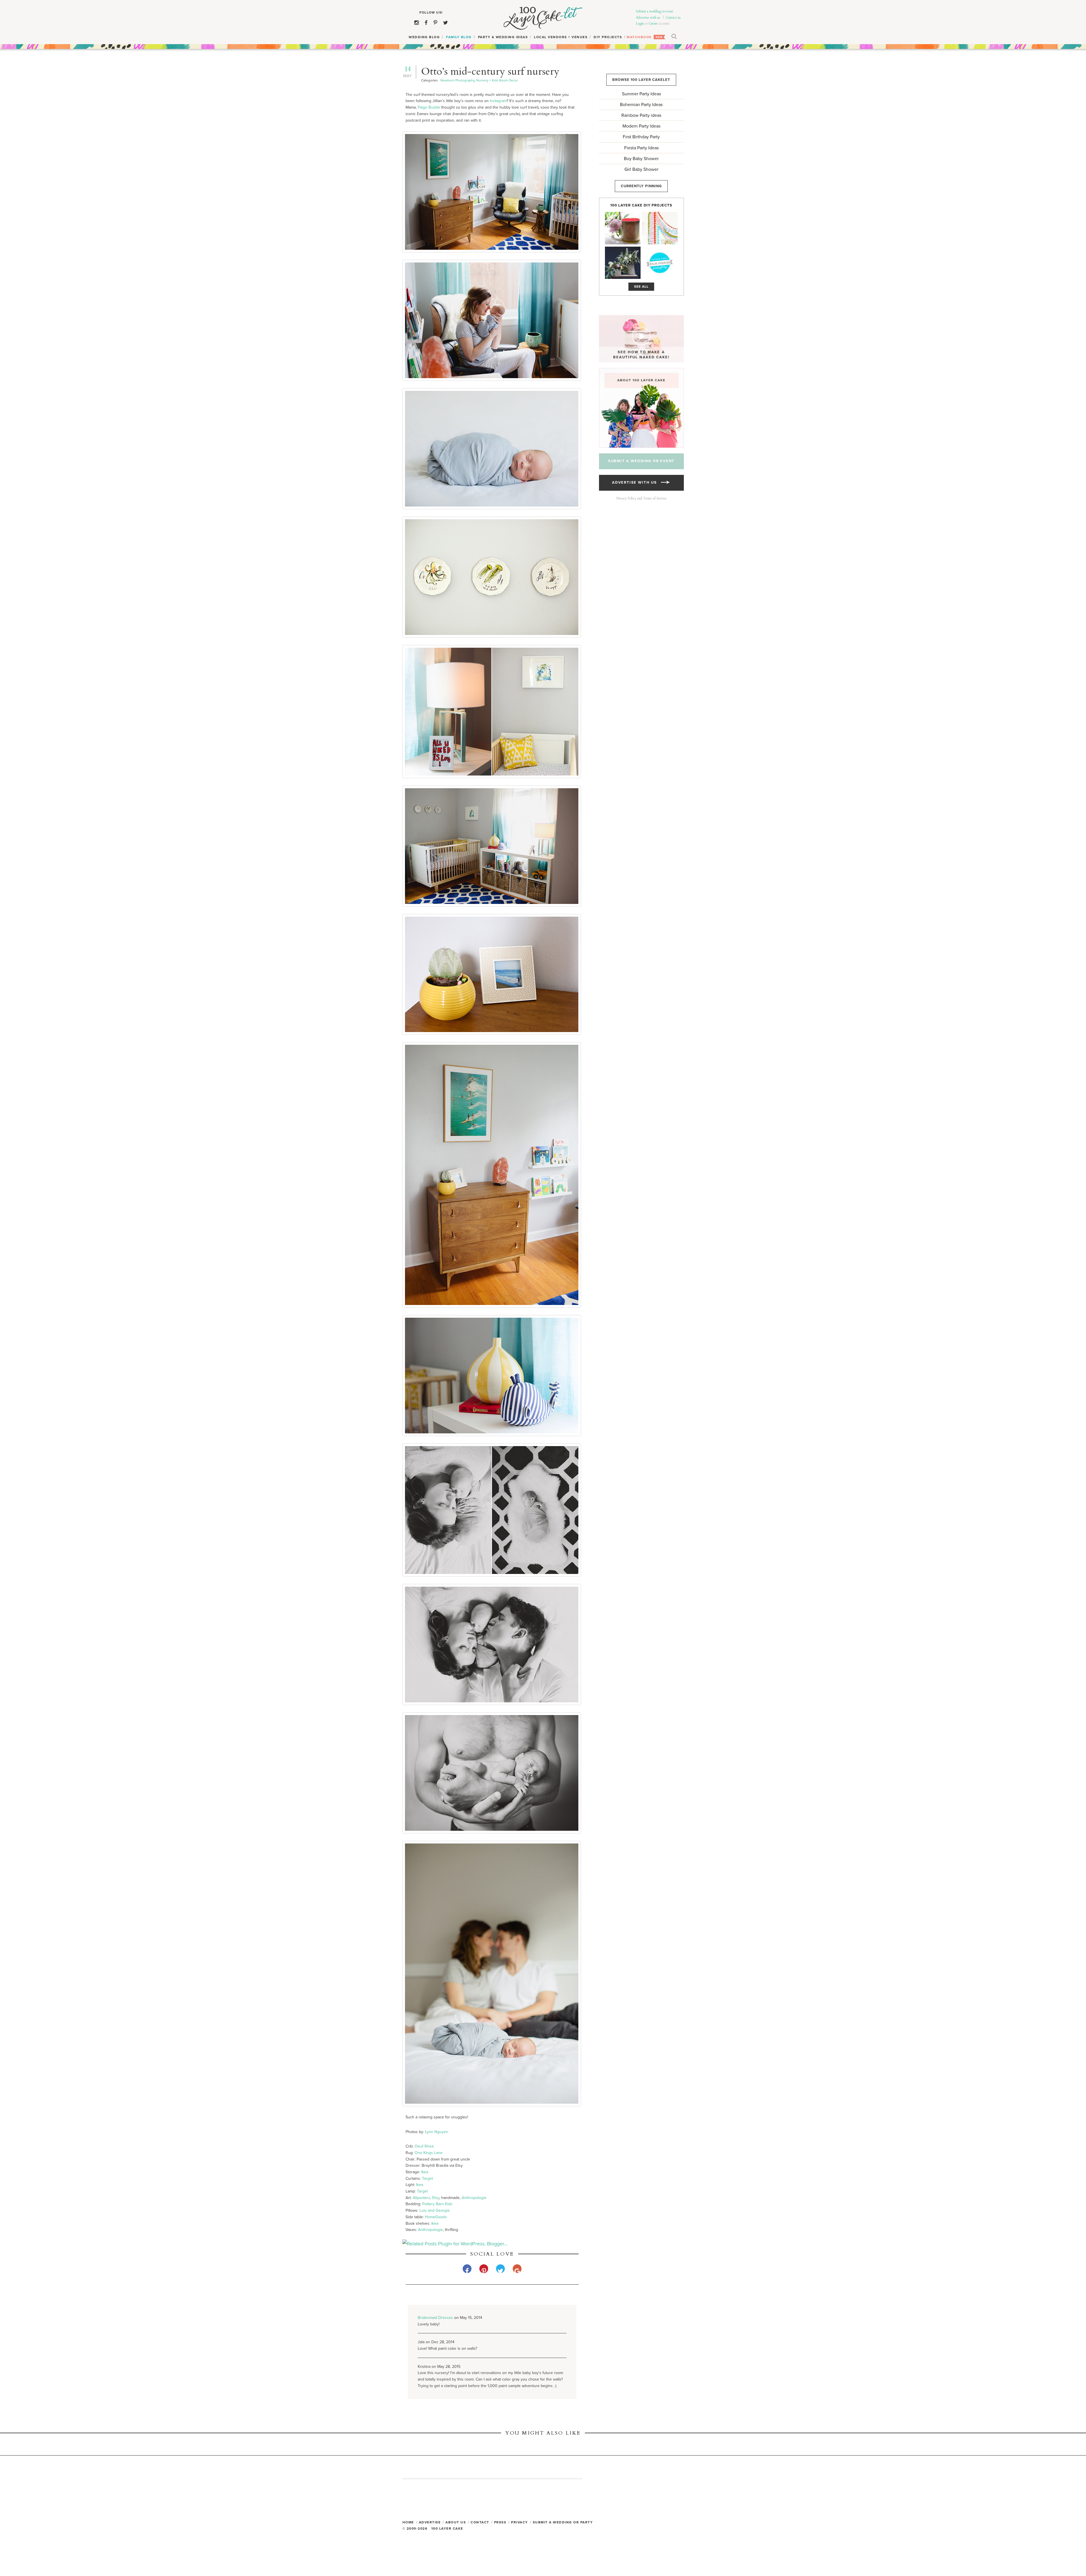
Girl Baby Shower (641, 169)
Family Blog (459, 37)
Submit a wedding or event (654, 11)
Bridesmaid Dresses (435, 2318)
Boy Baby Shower (641, 159)
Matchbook (639, 37)
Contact (480, 2522)
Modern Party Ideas (641, 126)
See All (641, 287)
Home (408, 2522)
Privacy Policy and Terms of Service (641, 498)
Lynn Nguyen (437, 2132)
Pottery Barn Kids (437, 2204)
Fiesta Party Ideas (641, 148)
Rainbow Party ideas (641, 115)
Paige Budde (429, 107)
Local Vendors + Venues (561, 37)
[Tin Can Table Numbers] (623, 228)
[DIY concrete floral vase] (623, 263)
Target (427, 2178)
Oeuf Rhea (424, 2146)
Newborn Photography (457, 80)
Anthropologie (474, 2198)
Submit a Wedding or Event (641, 461)
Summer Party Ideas (641, 94)
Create (653, 23)
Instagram (498, 101)
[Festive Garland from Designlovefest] (660, 228)
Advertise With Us (636, 483)
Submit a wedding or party (563, 2522)
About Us (456, 2522)
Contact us (673, 18)
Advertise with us (648, 18)
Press (500, 2522)
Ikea (425, 2172)
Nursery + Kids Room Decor (497, 80)
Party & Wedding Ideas (503, 37)
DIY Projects (608, 37)
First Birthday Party (641, 137)
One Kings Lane (429, 2153)
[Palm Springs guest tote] (660, 263)
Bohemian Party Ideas (641, 105)
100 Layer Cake (543, 18)
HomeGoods (436, 2217)
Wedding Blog (424, 37)
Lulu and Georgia (434, 2210)
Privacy (520, 2522)
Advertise (430, 2522)
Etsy (436, 2198)
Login (640, 23)
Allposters (421, 2198)
